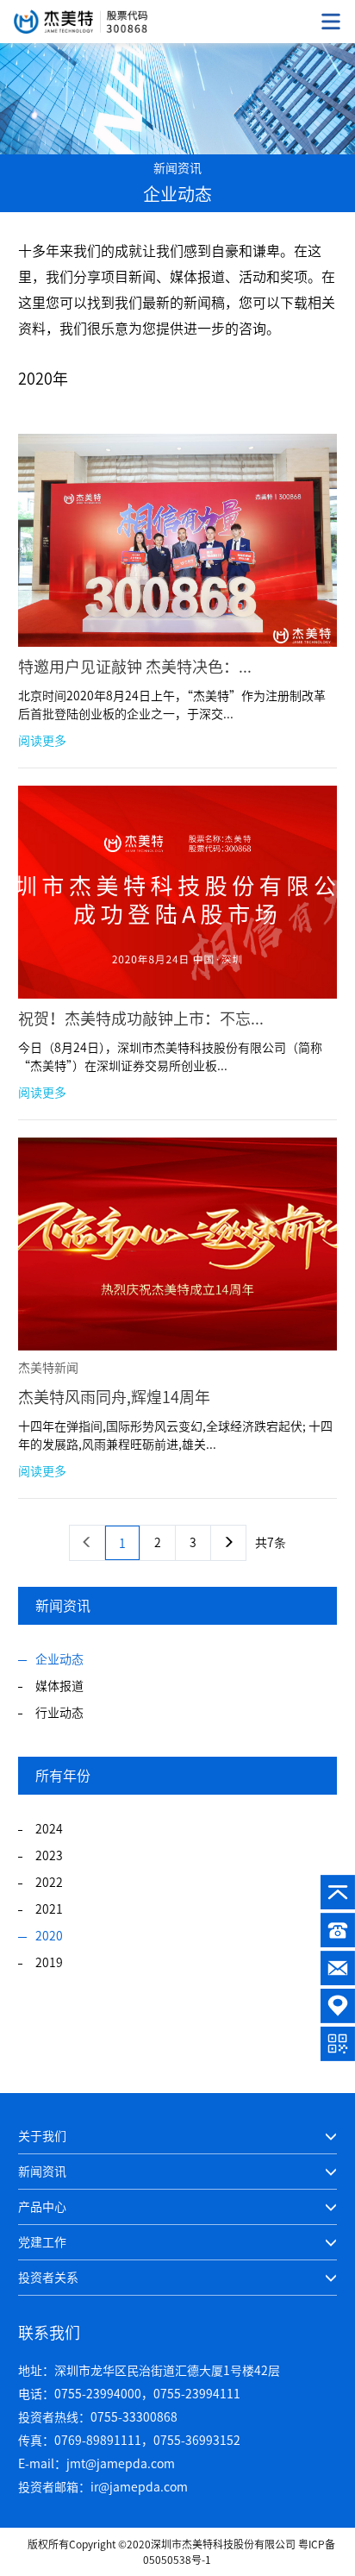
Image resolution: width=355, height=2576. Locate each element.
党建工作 (42, 2242)
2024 (49, 1829)
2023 (49, 1856)
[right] (228, 1543)
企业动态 (59, 1659)
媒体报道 (59, 1686)
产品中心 (42, 2207)
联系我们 (49, 2333)
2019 (49, 1963)
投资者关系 (48, 2278)
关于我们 (42, 2136)
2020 (49, 1936)
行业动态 (59, 1713)
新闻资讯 (42, 2172)
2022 (49, 1883)
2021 (49, 1909)
